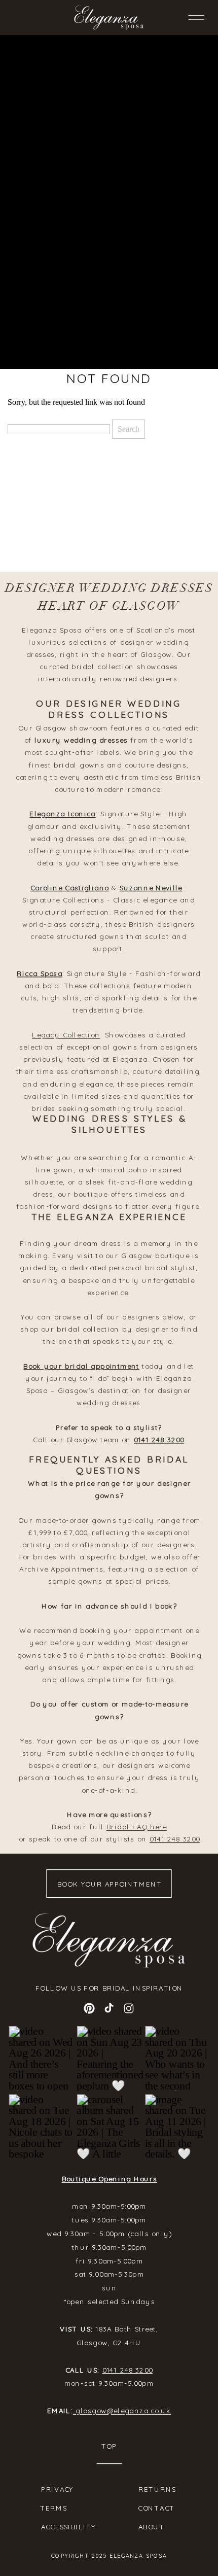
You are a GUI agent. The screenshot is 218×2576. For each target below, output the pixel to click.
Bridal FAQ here (137, 1827)
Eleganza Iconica (62, 814)
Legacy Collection (66, 1035)
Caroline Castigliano (70, 888)
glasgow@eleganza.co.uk (122, 2410)
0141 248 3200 (159, 1440)
